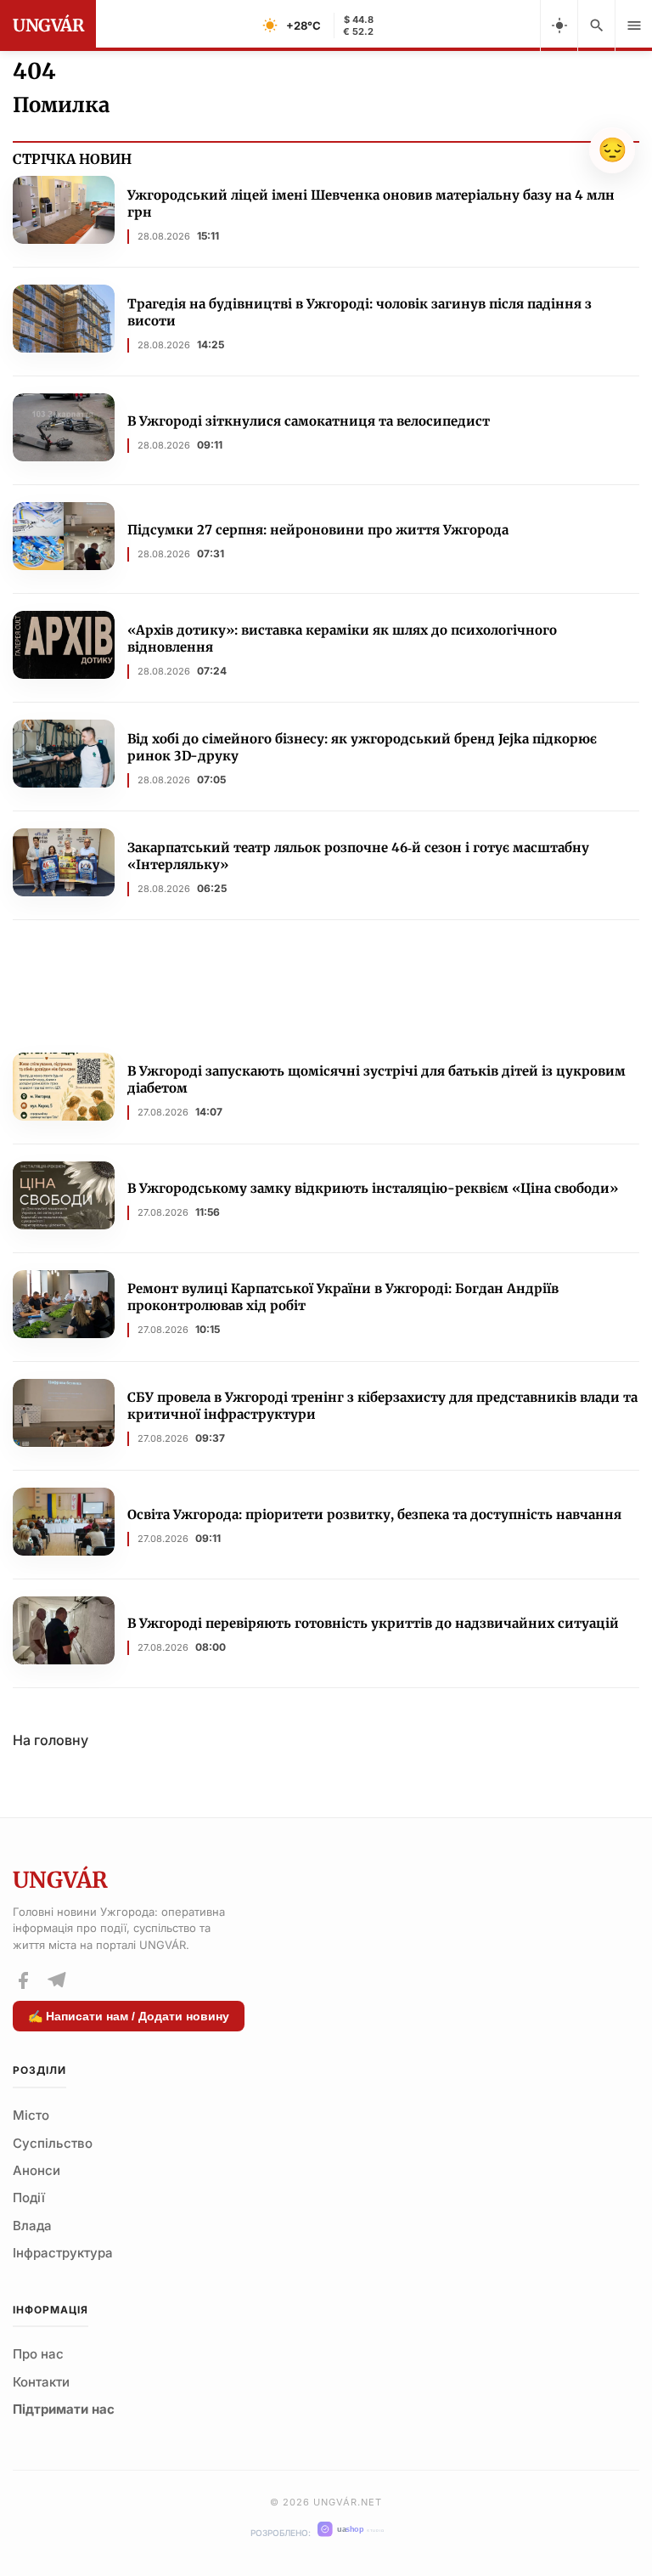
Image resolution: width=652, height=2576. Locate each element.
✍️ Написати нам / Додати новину (129, 2016)
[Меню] (633, 25)
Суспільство (53, 2143)
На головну (51, 1740)
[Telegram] (56, 1980)
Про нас (38, 2354)
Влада (32, 2226)
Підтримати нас (64, 2409)
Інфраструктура (63, 2253)
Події (29, 2198)
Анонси (37, 2170)
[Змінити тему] (559, 25)
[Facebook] (23, 1980)
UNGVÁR (48, 25)
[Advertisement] (326, 988)
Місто (31, 2115)
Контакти (41, 2382)
